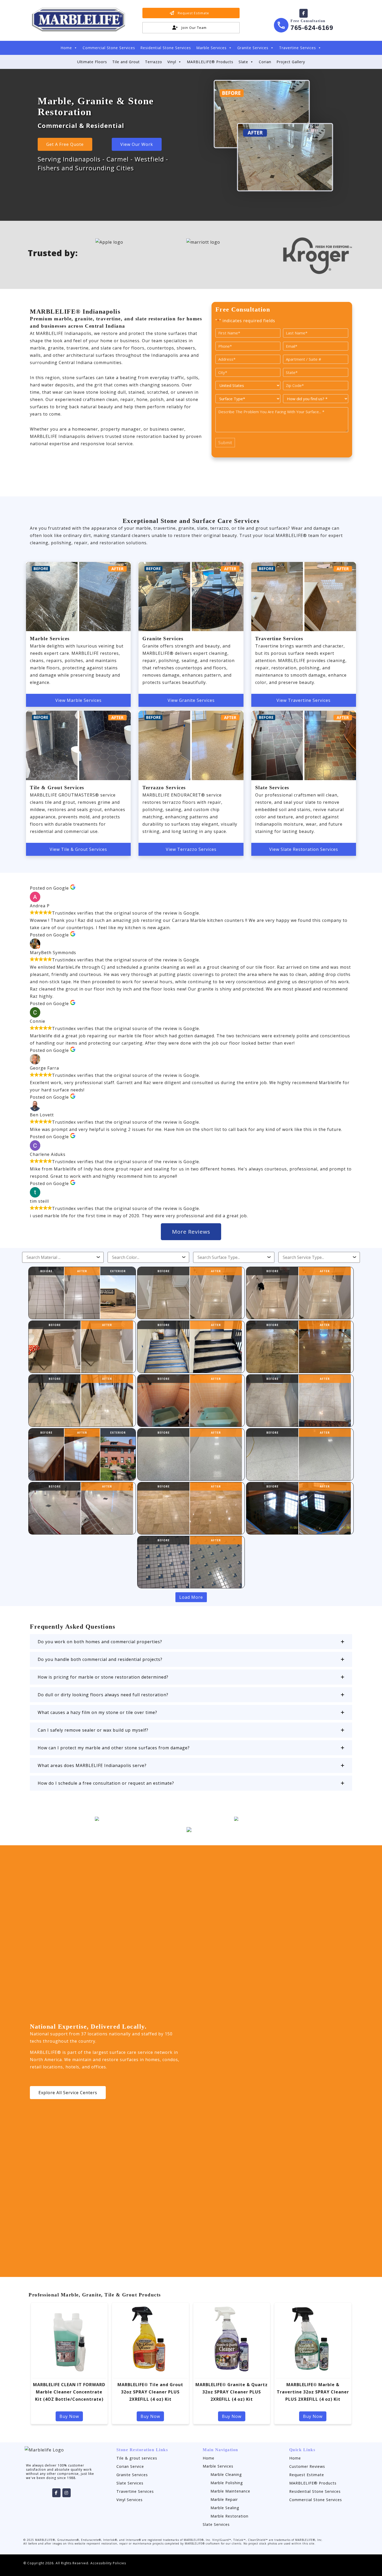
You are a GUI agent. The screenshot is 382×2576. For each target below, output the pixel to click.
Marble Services (211, 48)
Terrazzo (154, 62)
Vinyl (172, 62)
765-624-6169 (312, 28)
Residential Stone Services (166, 48)
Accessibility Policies (108, 2563)
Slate (243, 62)
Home (66, 48)
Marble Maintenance (230, 2491)
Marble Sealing (225, 2508)
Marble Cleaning (226, 2474)
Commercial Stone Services (109, 48)
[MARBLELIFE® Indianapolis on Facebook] (304, 13)
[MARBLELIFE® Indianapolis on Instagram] (67, 2493)
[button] (191, 1642)
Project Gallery (291, 62)
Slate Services (130, 2483)
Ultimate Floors (92, 62)
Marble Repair (224, 2499)
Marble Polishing (227, 2483)
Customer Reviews (307, 2466)
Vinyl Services (130, 2500)
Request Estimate (307, 2475)
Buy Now (69, 2416)
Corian (265, 62)
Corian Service (130, 2466)
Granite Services (253, 48)
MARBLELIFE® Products (210, 62)
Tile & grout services (137, 2458)
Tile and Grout (126, 62)
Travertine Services (298, 48)
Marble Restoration (229, 2516)
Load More (191, 1597)
